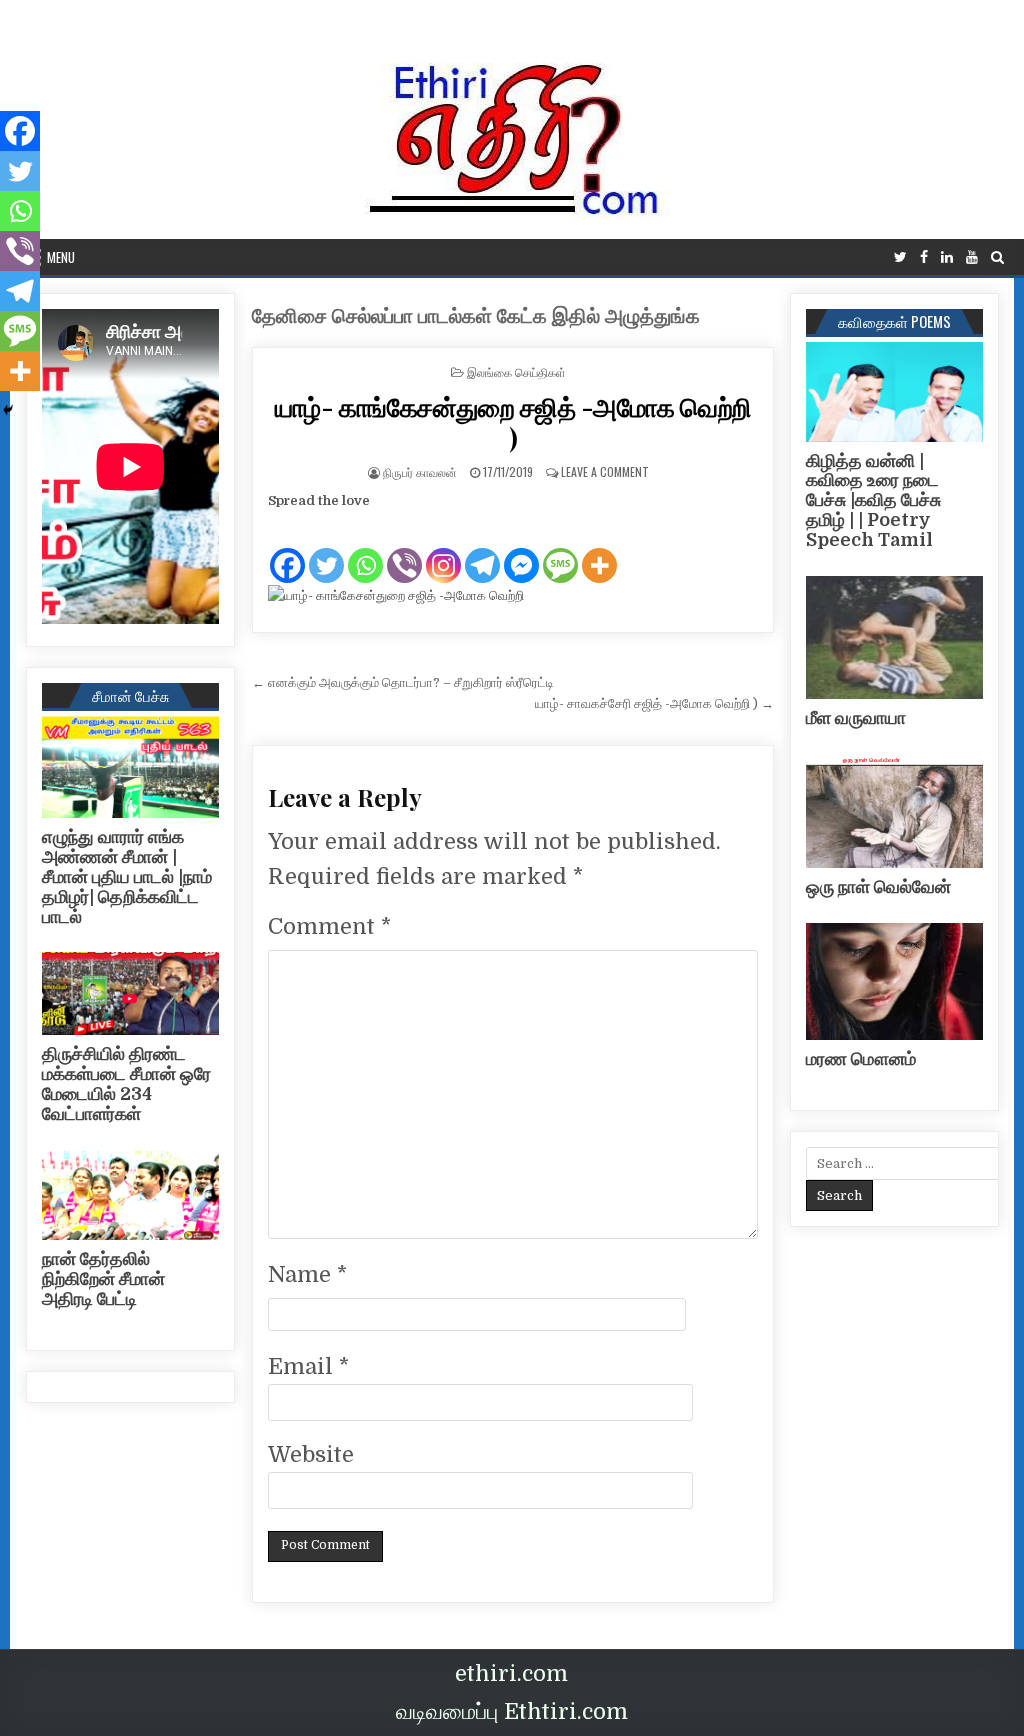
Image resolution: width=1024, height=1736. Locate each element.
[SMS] (560, 549)
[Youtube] (972, 257)
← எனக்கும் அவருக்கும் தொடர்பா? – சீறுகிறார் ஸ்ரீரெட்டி (403, 682)
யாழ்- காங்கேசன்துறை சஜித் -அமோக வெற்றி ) (513, 422)
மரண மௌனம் (861, 1059)
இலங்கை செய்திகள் (516, 371)
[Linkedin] (947, 257)
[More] (599, 549)
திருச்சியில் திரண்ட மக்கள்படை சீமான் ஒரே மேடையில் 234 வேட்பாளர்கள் (126, 1083)
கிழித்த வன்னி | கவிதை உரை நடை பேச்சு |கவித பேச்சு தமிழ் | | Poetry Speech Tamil (873, 500)
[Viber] (404, 549)
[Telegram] (482, 549)
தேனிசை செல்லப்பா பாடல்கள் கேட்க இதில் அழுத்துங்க (476, 316)
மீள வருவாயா (856, 718)
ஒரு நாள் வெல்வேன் (878, 887)
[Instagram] (443, 549)
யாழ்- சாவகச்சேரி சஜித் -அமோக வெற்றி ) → (654, 703)
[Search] (997, 257)
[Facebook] (924, 257)
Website (311, 1454)
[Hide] (8, 410)
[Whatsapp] (365, 549)
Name (307, 1274)
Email (308, 1366)
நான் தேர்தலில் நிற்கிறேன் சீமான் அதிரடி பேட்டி (103, 1279)
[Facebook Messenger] (521, 549)
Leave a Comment (605, 471)
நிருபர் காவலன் (420, 471)
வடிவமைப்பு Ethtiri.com (512, 1711)
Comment (329, 926)
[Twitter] (900, 257)
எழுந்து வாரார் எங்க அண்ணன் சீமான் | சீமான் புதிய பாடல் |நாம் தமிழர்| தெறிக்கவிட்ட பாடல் (127, 876)
